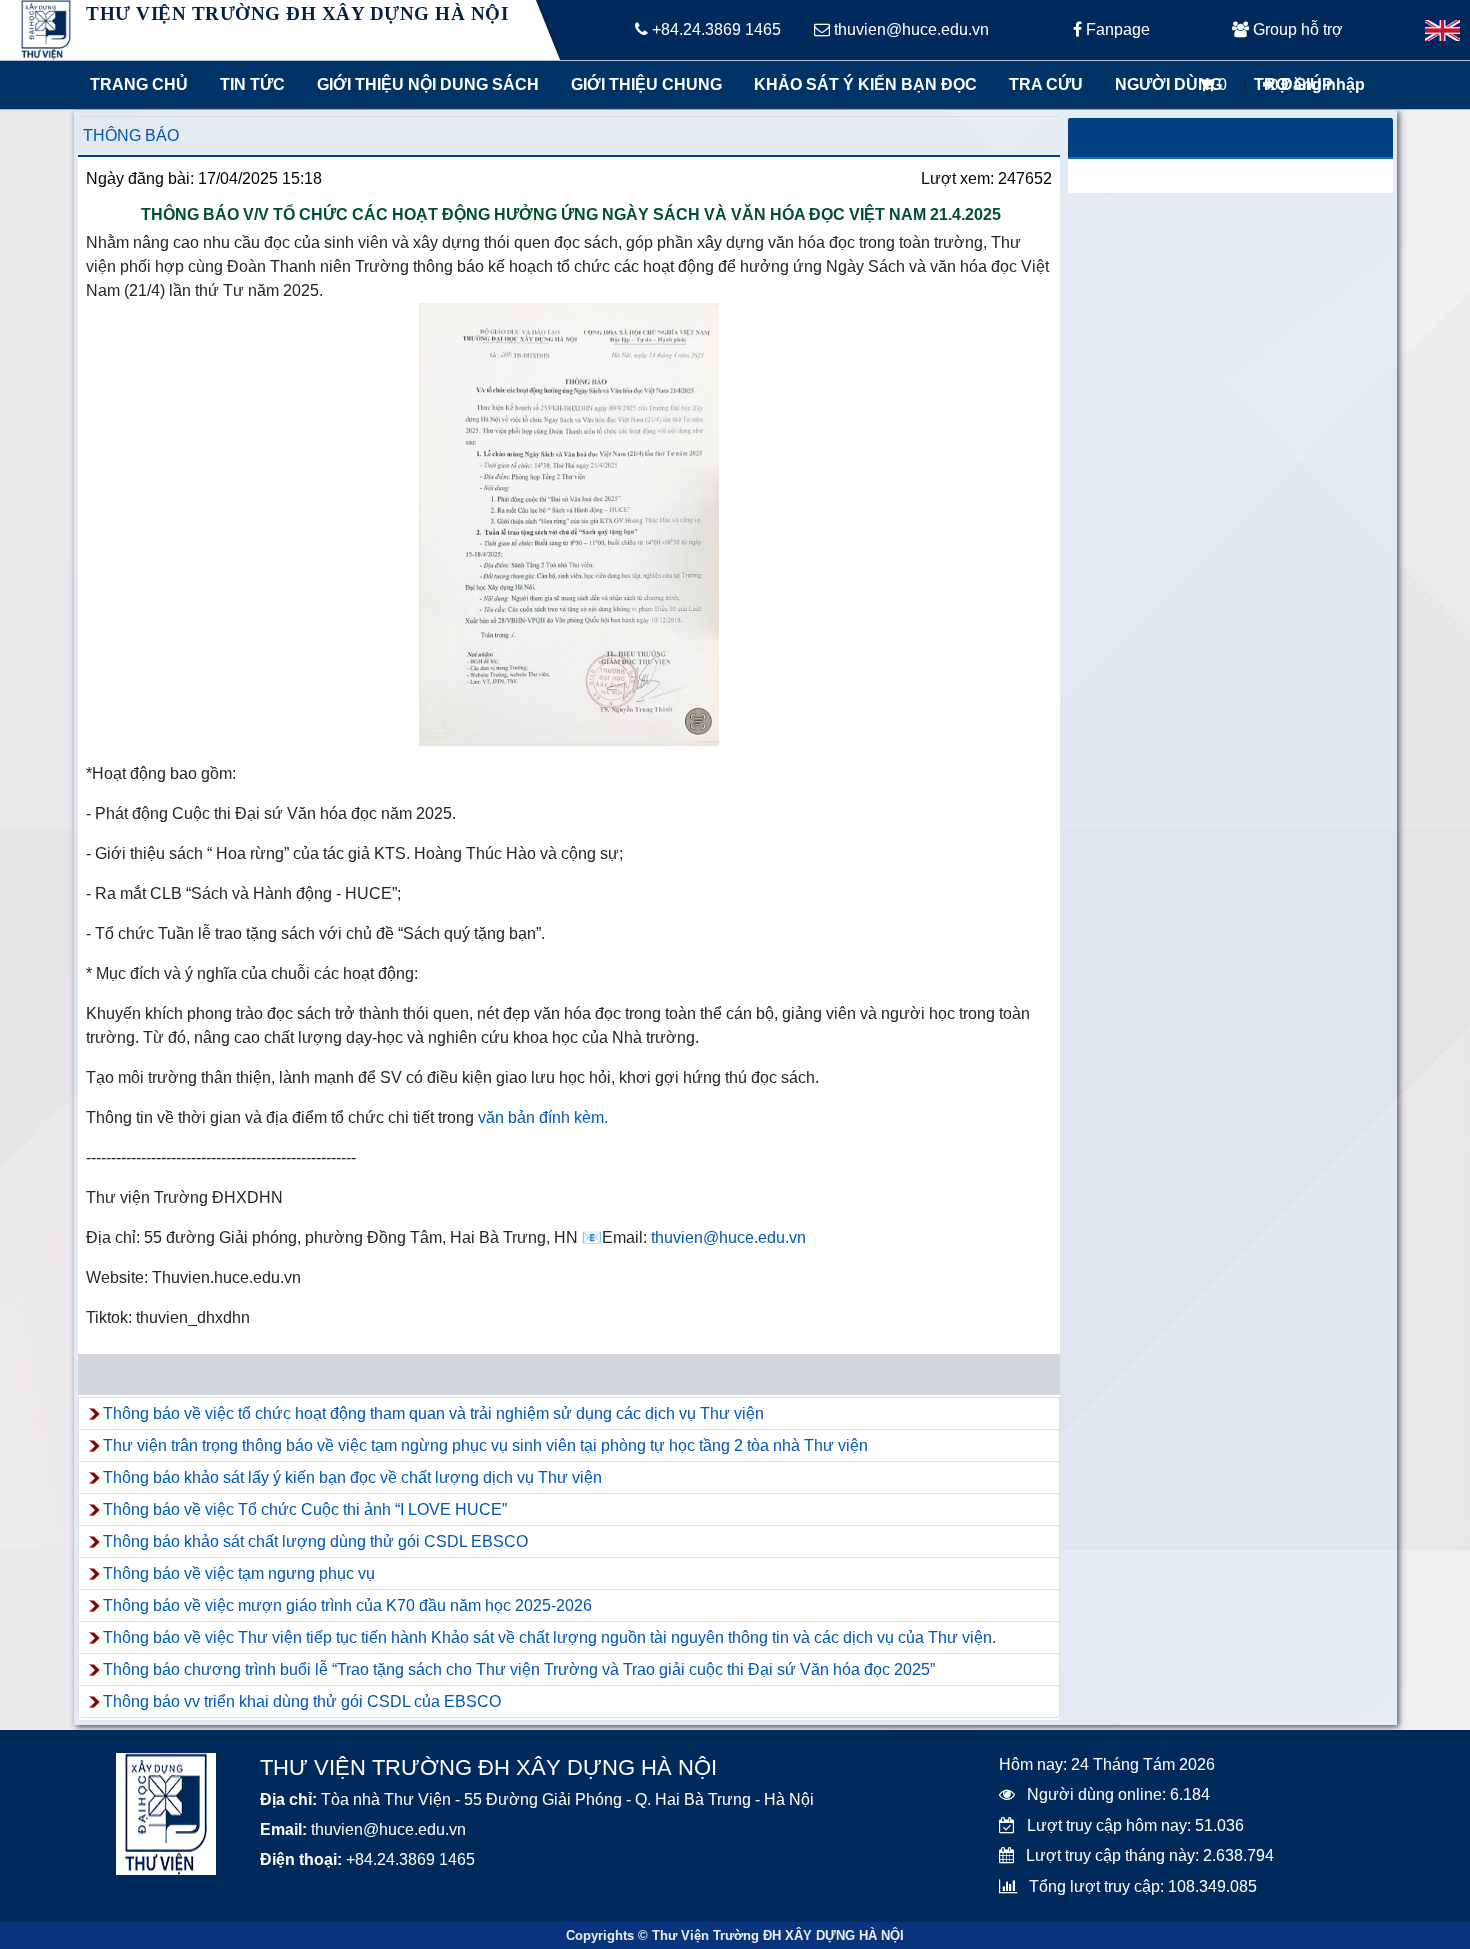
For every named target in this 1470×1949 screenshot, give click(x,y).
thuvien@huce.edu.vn (909, 29)
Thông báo (131, 135)
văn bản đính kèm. (543, 1117)
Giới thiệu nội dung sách (423, 84)
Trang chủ (139, 84)
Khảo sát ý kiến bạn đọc (861, 84)
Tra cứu (1046, 84)
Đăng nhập (1321, 84)
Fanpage (1116, 29)
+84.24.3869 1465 (714, 29)
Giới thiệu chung (645, 84)
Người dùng (1168, 84)
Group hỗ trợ (1296, 29)
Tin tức (252, 84)
